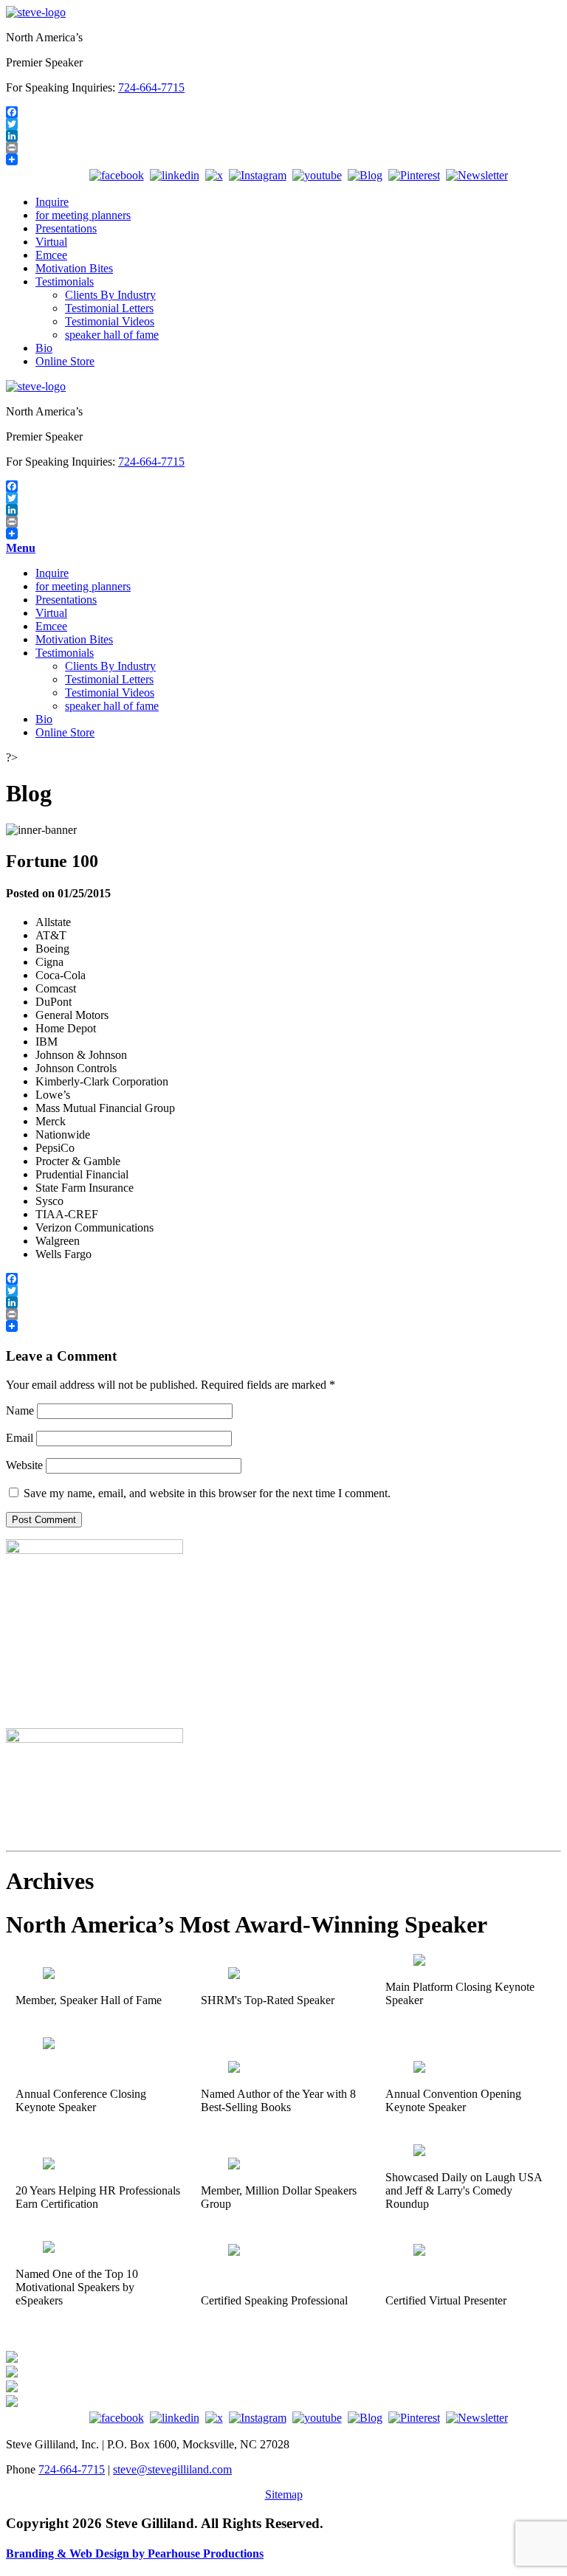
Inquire (52, 202)
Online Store (65, 361)
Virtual (51, 242)
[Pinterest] (414, 175)
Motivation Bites (74, 268)
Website (24, 1465)
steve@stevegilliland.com (172, 2469)
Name (20, 1410)
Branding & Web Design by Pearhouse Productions (135, 2553)
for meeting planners (83, 215)
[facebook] (117, 175)
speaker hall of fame (112, 335)
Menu (21, 548)
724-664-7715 (151, 87)
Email (20, 1438)
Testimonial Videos (110, 321)
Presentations (66, 228)
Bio (44, 348)
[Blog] (365, 175)
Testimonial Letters (109, 308)
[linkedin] (175, 175)
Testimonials (65, 282)
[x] (214, 175)
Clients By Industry (110, 295)
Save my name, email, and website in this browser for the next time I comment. (207, 1493)
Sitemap (284, 2494)
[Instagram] (258, 175)
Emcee (51, 255)
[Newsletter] (477, 175)
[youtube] (317, 175)
